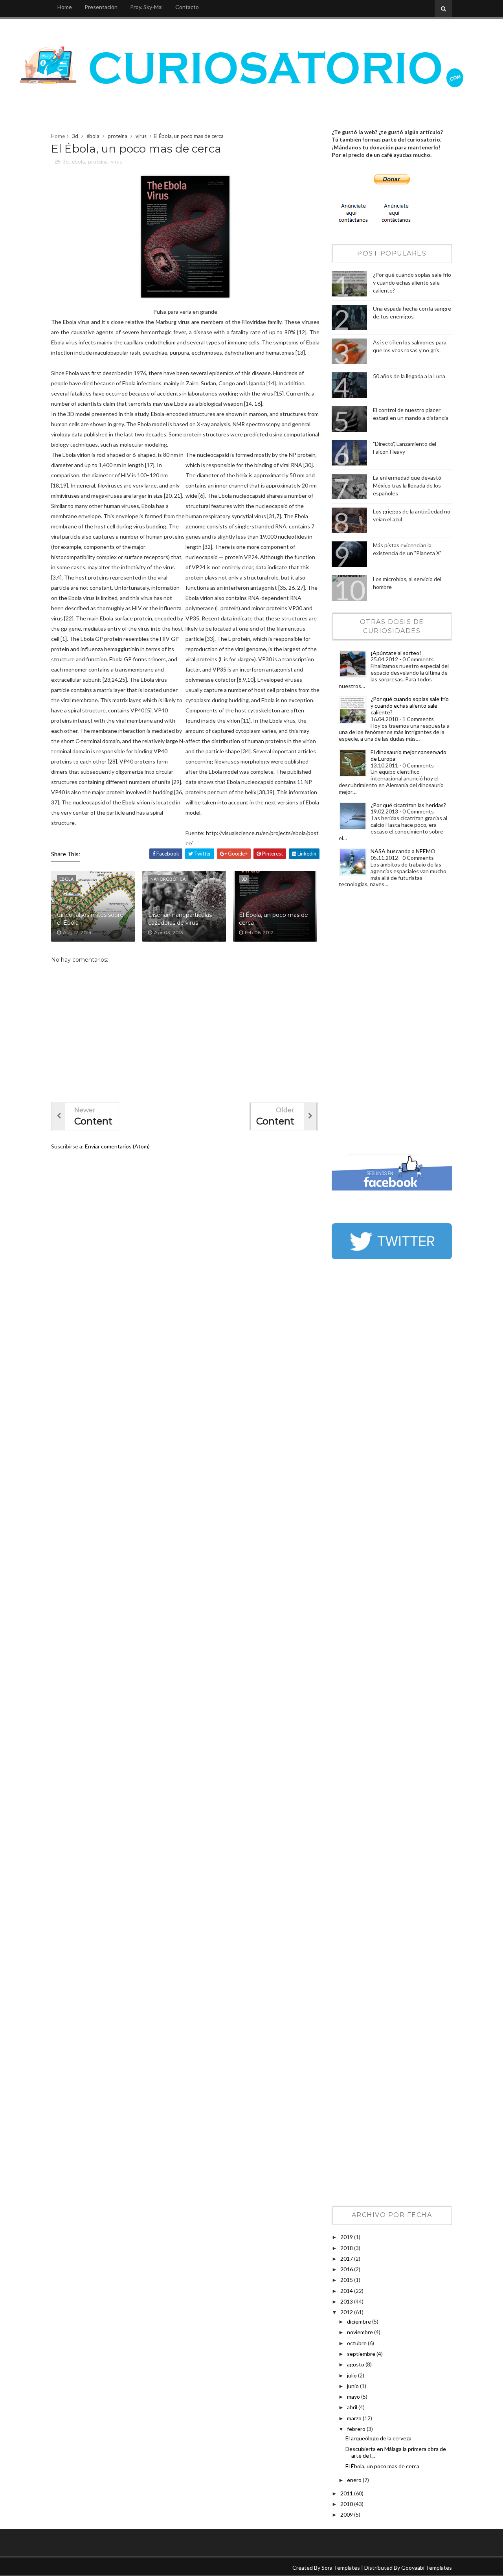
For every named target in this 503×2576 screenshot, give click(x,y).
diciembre (360, 2321)
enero (355, 2480)
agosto (356, 2364)
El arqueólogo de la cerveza (378, 2438)
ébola (93, 136)
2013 (347, 2301)
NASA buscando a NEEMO (403, 851)
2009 (347, 2514)
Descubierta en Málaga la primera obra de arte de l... (396, 2452)
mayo (354, 2397)
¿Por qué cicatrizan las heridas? (408, 805)
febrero (357, 2429)
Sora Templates (341, 2568)
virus (141, 136)
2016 (347, 2269)
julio (352, 2375)
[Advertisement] (363, 1023)
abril (353, 2407)
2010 (347, 2504)
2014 (347, 2291)
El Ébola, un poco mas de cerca (274, 919)
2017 (347, 2259)
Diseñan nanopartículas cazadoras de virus (180, 919)
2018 (347, 2248)
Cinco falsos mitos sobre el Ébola (90, 919)
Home (65, 7)
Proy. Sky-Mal (146, 7)
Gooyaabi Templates (427, 2568)
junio (353, 2386)
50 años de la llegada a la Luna (409, 376)
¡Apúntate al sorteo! (396, 653)
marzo (355, 2418)
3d (75, 136)
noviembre (361, 2332)
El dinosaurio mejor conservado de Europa (408, 755)
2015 (347, 2280)
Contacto (187, 7)
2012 (347, 2312)
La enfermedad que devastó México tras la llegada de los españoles (407, 485)
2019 (347, 2237)
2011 (347, 2493)
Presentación (101, 7)
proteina (117, 136)
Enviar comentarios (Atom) (117, 1146)
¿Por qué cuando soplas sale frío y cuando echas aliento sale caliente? (412, 282)
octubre (357, 2343)
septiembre (362, 2354)
